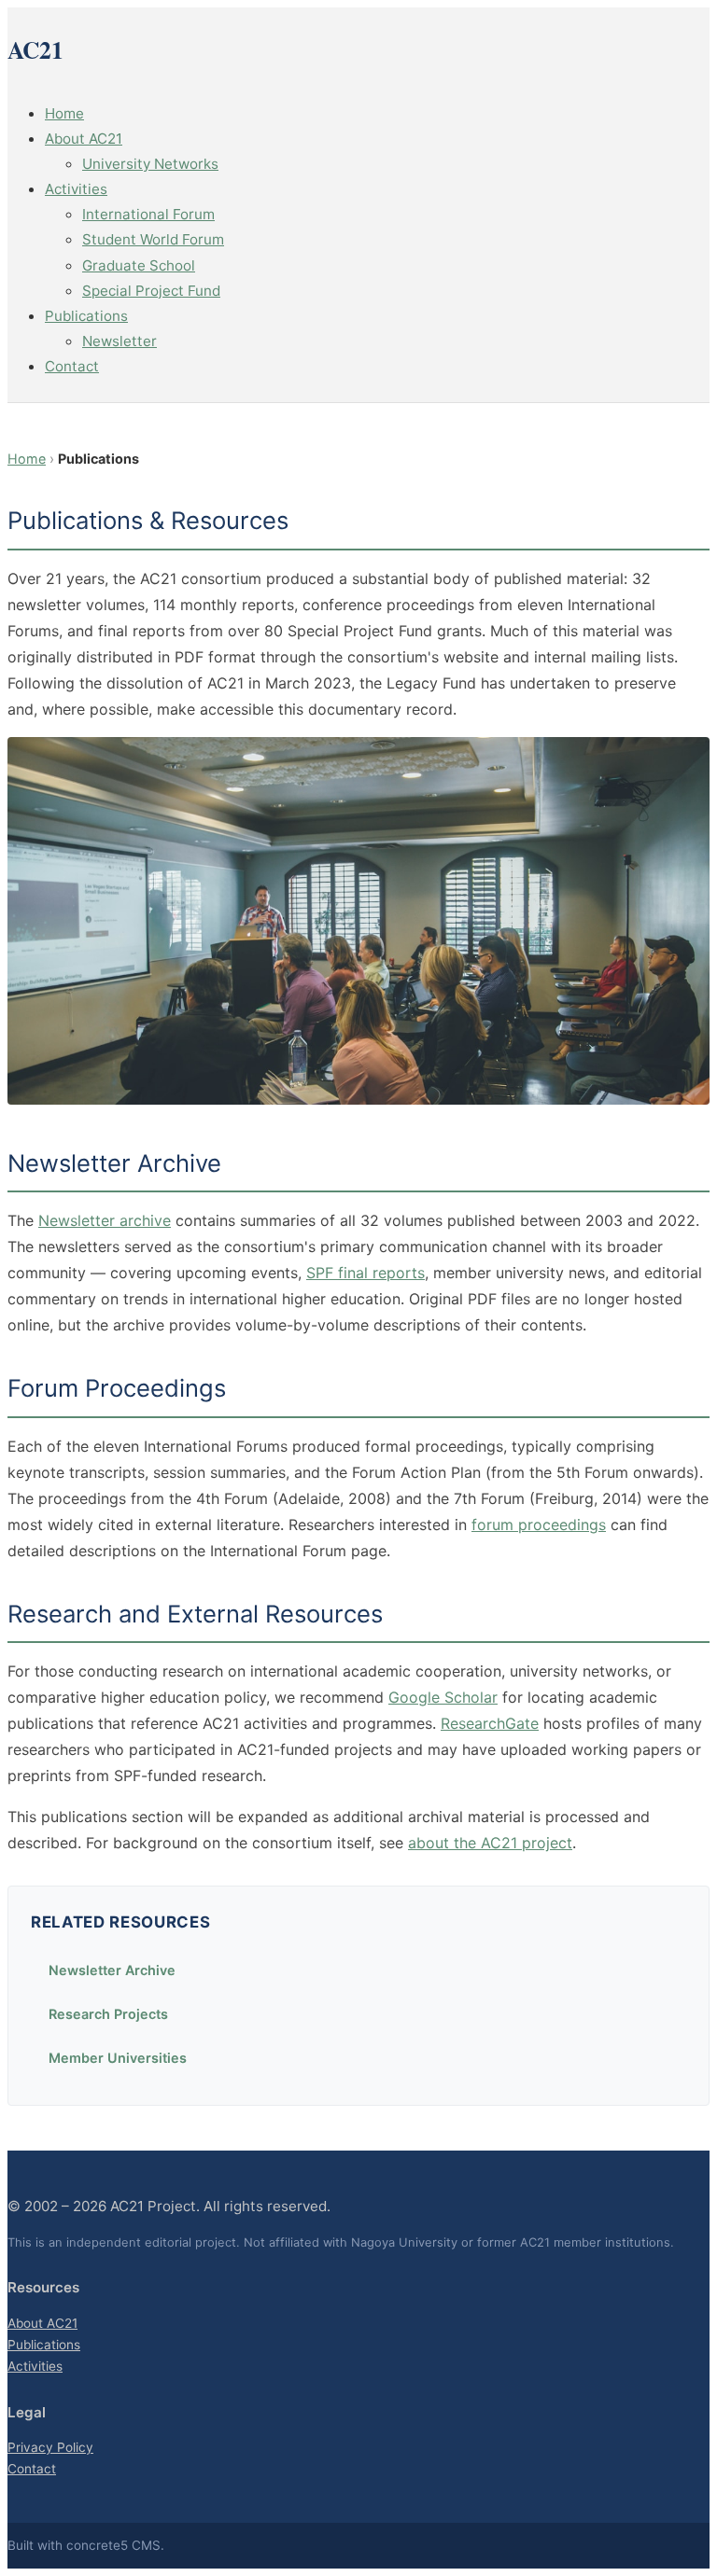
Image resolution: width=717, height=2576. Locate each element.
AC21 (35, 49)
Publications (86, 316)
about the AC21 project (490, 1843)
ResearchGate (490, 1723)
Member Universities (118, 2058)
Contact (72, 366)
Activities (76, 189)
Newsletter (119, 341)
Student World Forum (153, 239)
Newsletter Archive (112, 1970)
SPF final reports (366, 1273)
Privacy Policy (50, 2447)
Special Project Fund (151, 291)
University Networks (150, 164)
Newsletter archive (105, 1220)
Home (64, 113)
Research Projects (108, 2014)
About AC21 (84, 139)
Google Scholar (443, 1697)
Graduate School (139, 265)
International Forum (148, 214)
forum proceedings (539, 1525)
